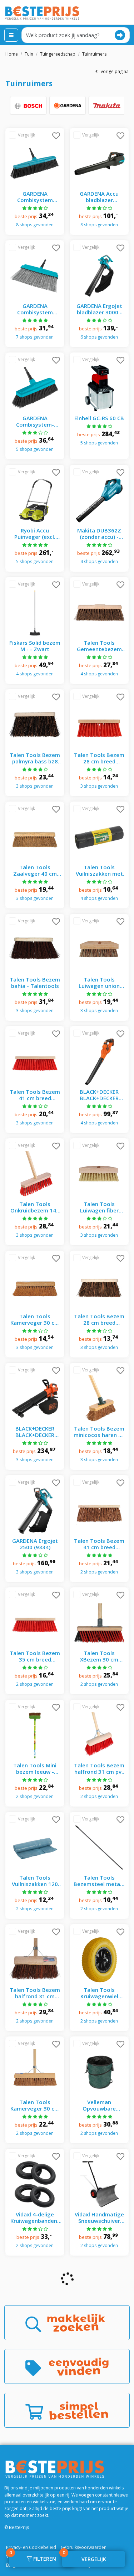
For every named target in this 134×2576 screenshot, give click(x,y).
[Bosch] (28, 105)
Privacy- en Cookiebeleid (31, 2547)
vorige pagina (113, 71)
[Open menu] (11, 35)
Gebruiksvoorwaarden (84, 2547)
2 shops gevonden (99, 1572)
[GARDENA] (68, 105)
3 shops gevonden (35, 786)
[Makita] (107, 105)
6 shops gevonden (99, 337)
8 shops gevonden (35, 225)
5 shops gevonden (35, 449)
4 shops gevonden (99, 561)
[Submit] (120, 35)
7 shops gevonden (35, 337)
